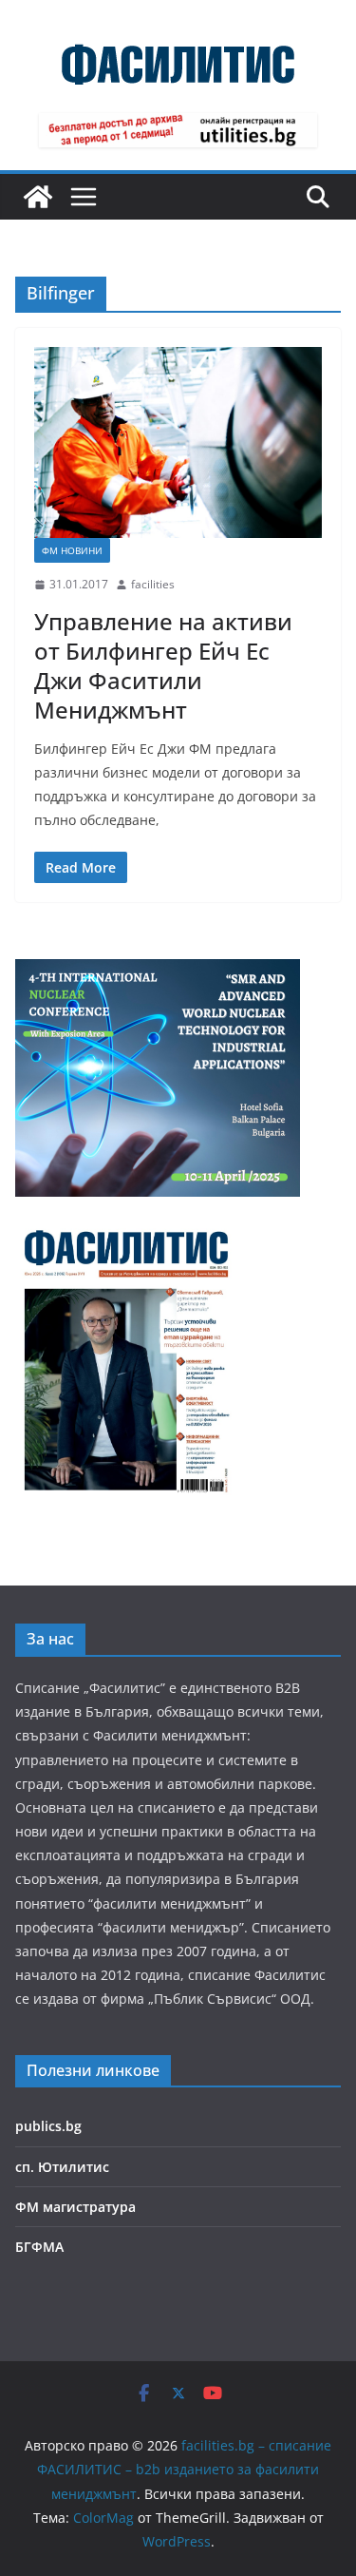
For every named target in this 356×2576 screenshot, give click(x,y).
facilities (153, 584)
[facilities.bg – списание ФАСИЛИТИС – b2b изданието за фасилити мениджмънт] (38, 197)
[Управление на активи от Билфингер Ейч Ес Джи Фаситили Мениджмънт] (178, 443)
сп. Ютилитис (62, 2167)
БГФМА (39, 2247)
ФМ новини (72, 550)
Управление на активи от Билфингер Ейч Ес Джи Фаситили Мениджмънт (163, 666)
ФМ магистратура (75, 2207)
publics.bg (48, 2126)
